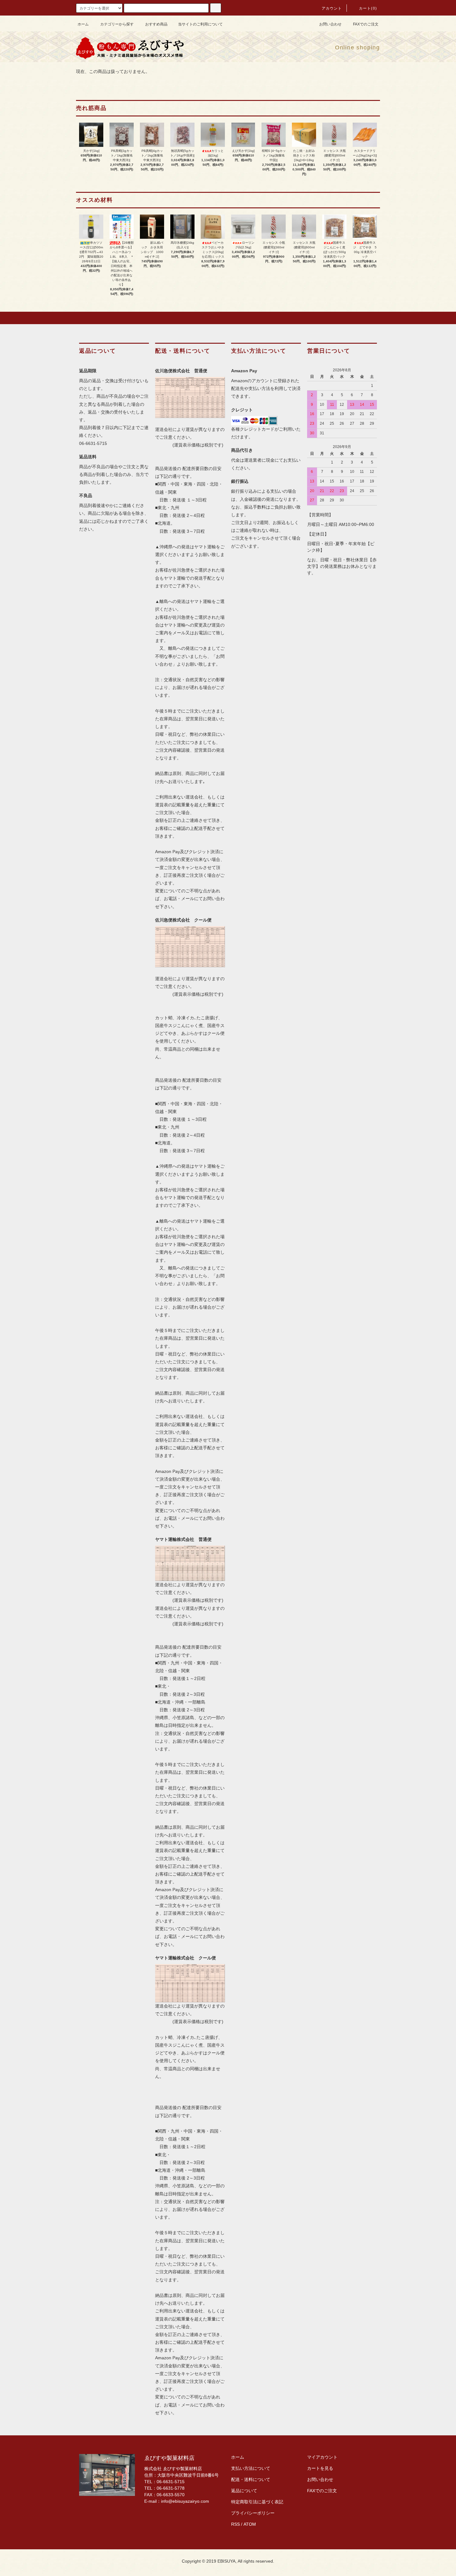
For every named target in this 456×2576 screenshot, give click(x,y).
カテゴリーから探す (117, 24)
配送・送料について (251, 2479)
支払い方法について (251, 2468)
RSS (235, 2524)
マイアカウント (322, 2457)
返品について (244, 2491)
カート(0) (368, 8)
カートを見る (320, 2468)
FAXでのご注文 (366, 24)
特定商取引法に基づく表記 (257, 2502)
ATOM (250, 2524)
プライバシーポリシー (253, 2513)
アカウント (332, 8)
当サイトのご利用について (200, 24)
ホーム (83, 24)
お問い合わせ (330, 24)
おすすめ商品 (156, 24)
